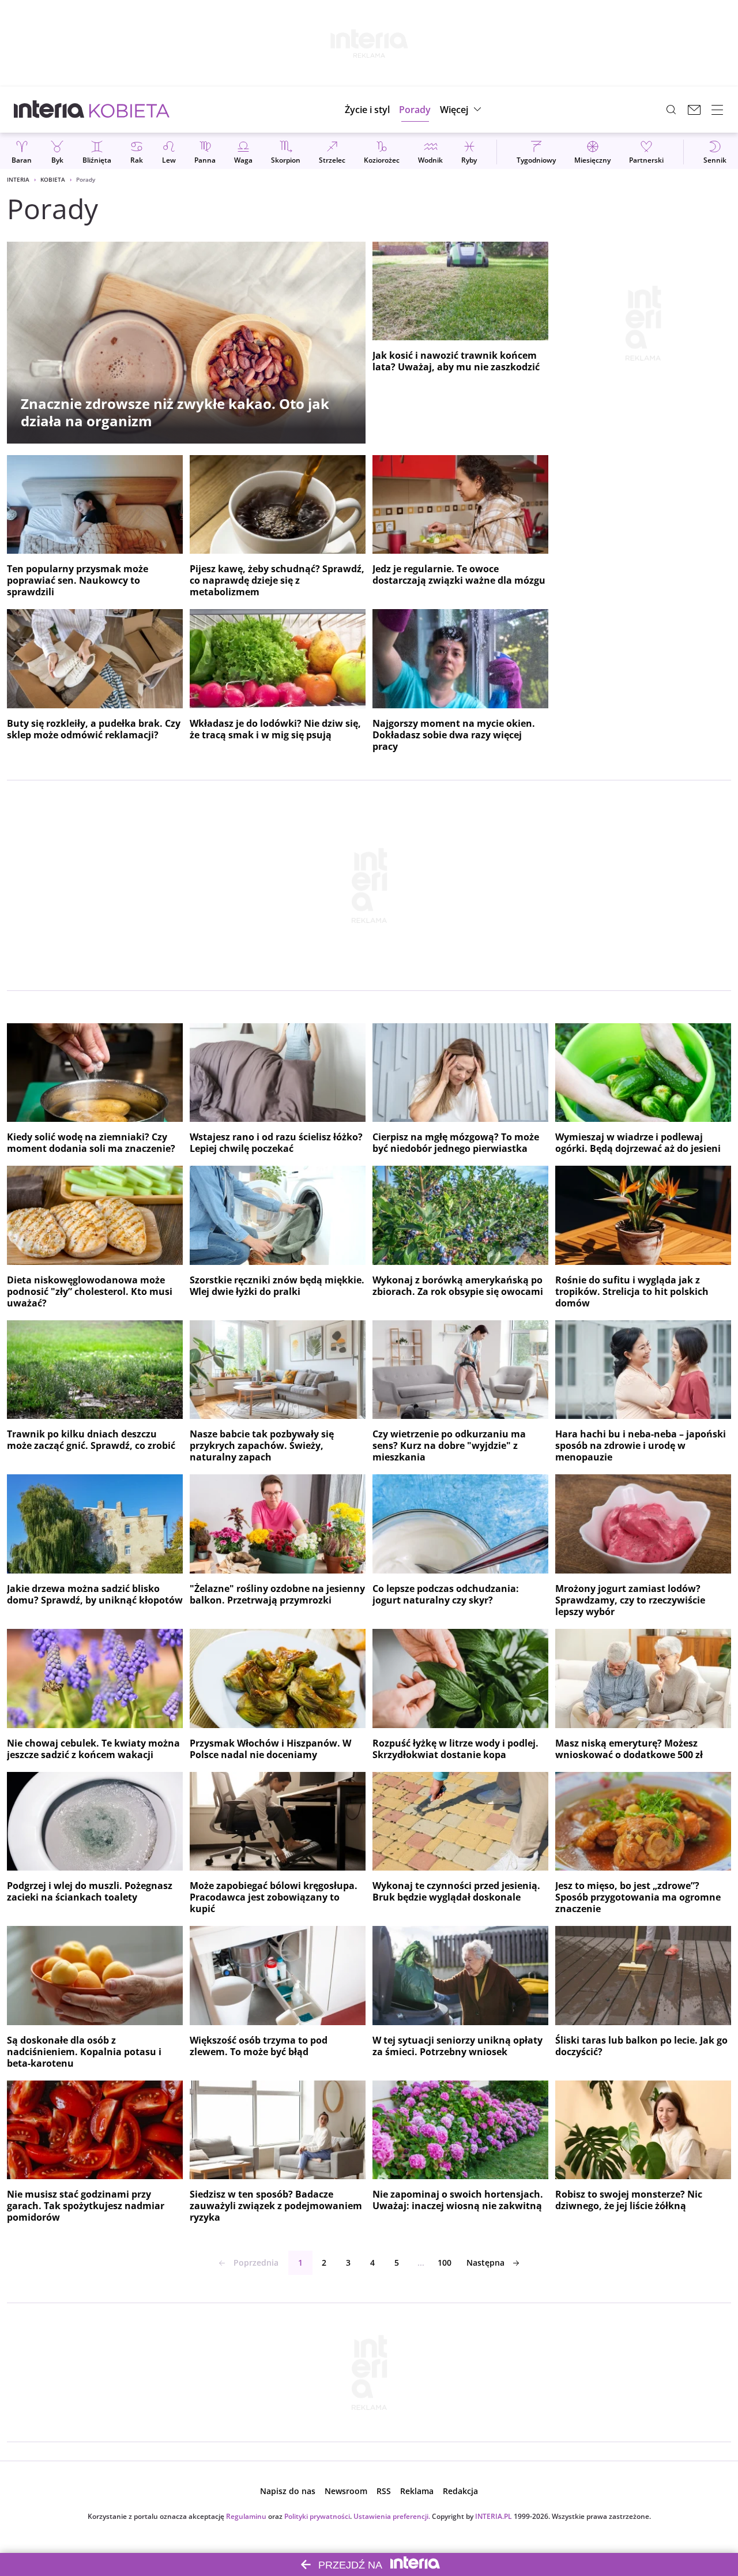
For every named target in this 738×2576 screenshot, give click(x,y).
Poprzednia (256, 2263)
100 (445, 2263)
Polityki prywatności (317, 2516)
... (421, 2263)
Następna (485, 2263)
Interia (18, 179)
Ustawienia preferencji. (392, 2516)
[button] (462, 110)
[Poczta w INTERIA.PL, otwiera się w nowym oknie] (694, 110)
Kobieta (53, 179)
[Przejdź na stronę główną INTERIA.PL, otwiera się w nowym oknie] (49, 110)
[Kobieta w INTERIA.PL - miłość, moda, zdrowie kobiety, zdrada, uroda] (129, 110)
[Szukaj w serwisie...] (671, 110)
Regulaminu (246, 2516)
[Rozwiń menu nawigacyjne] (717, 110)
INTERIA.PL (494, 2516)
